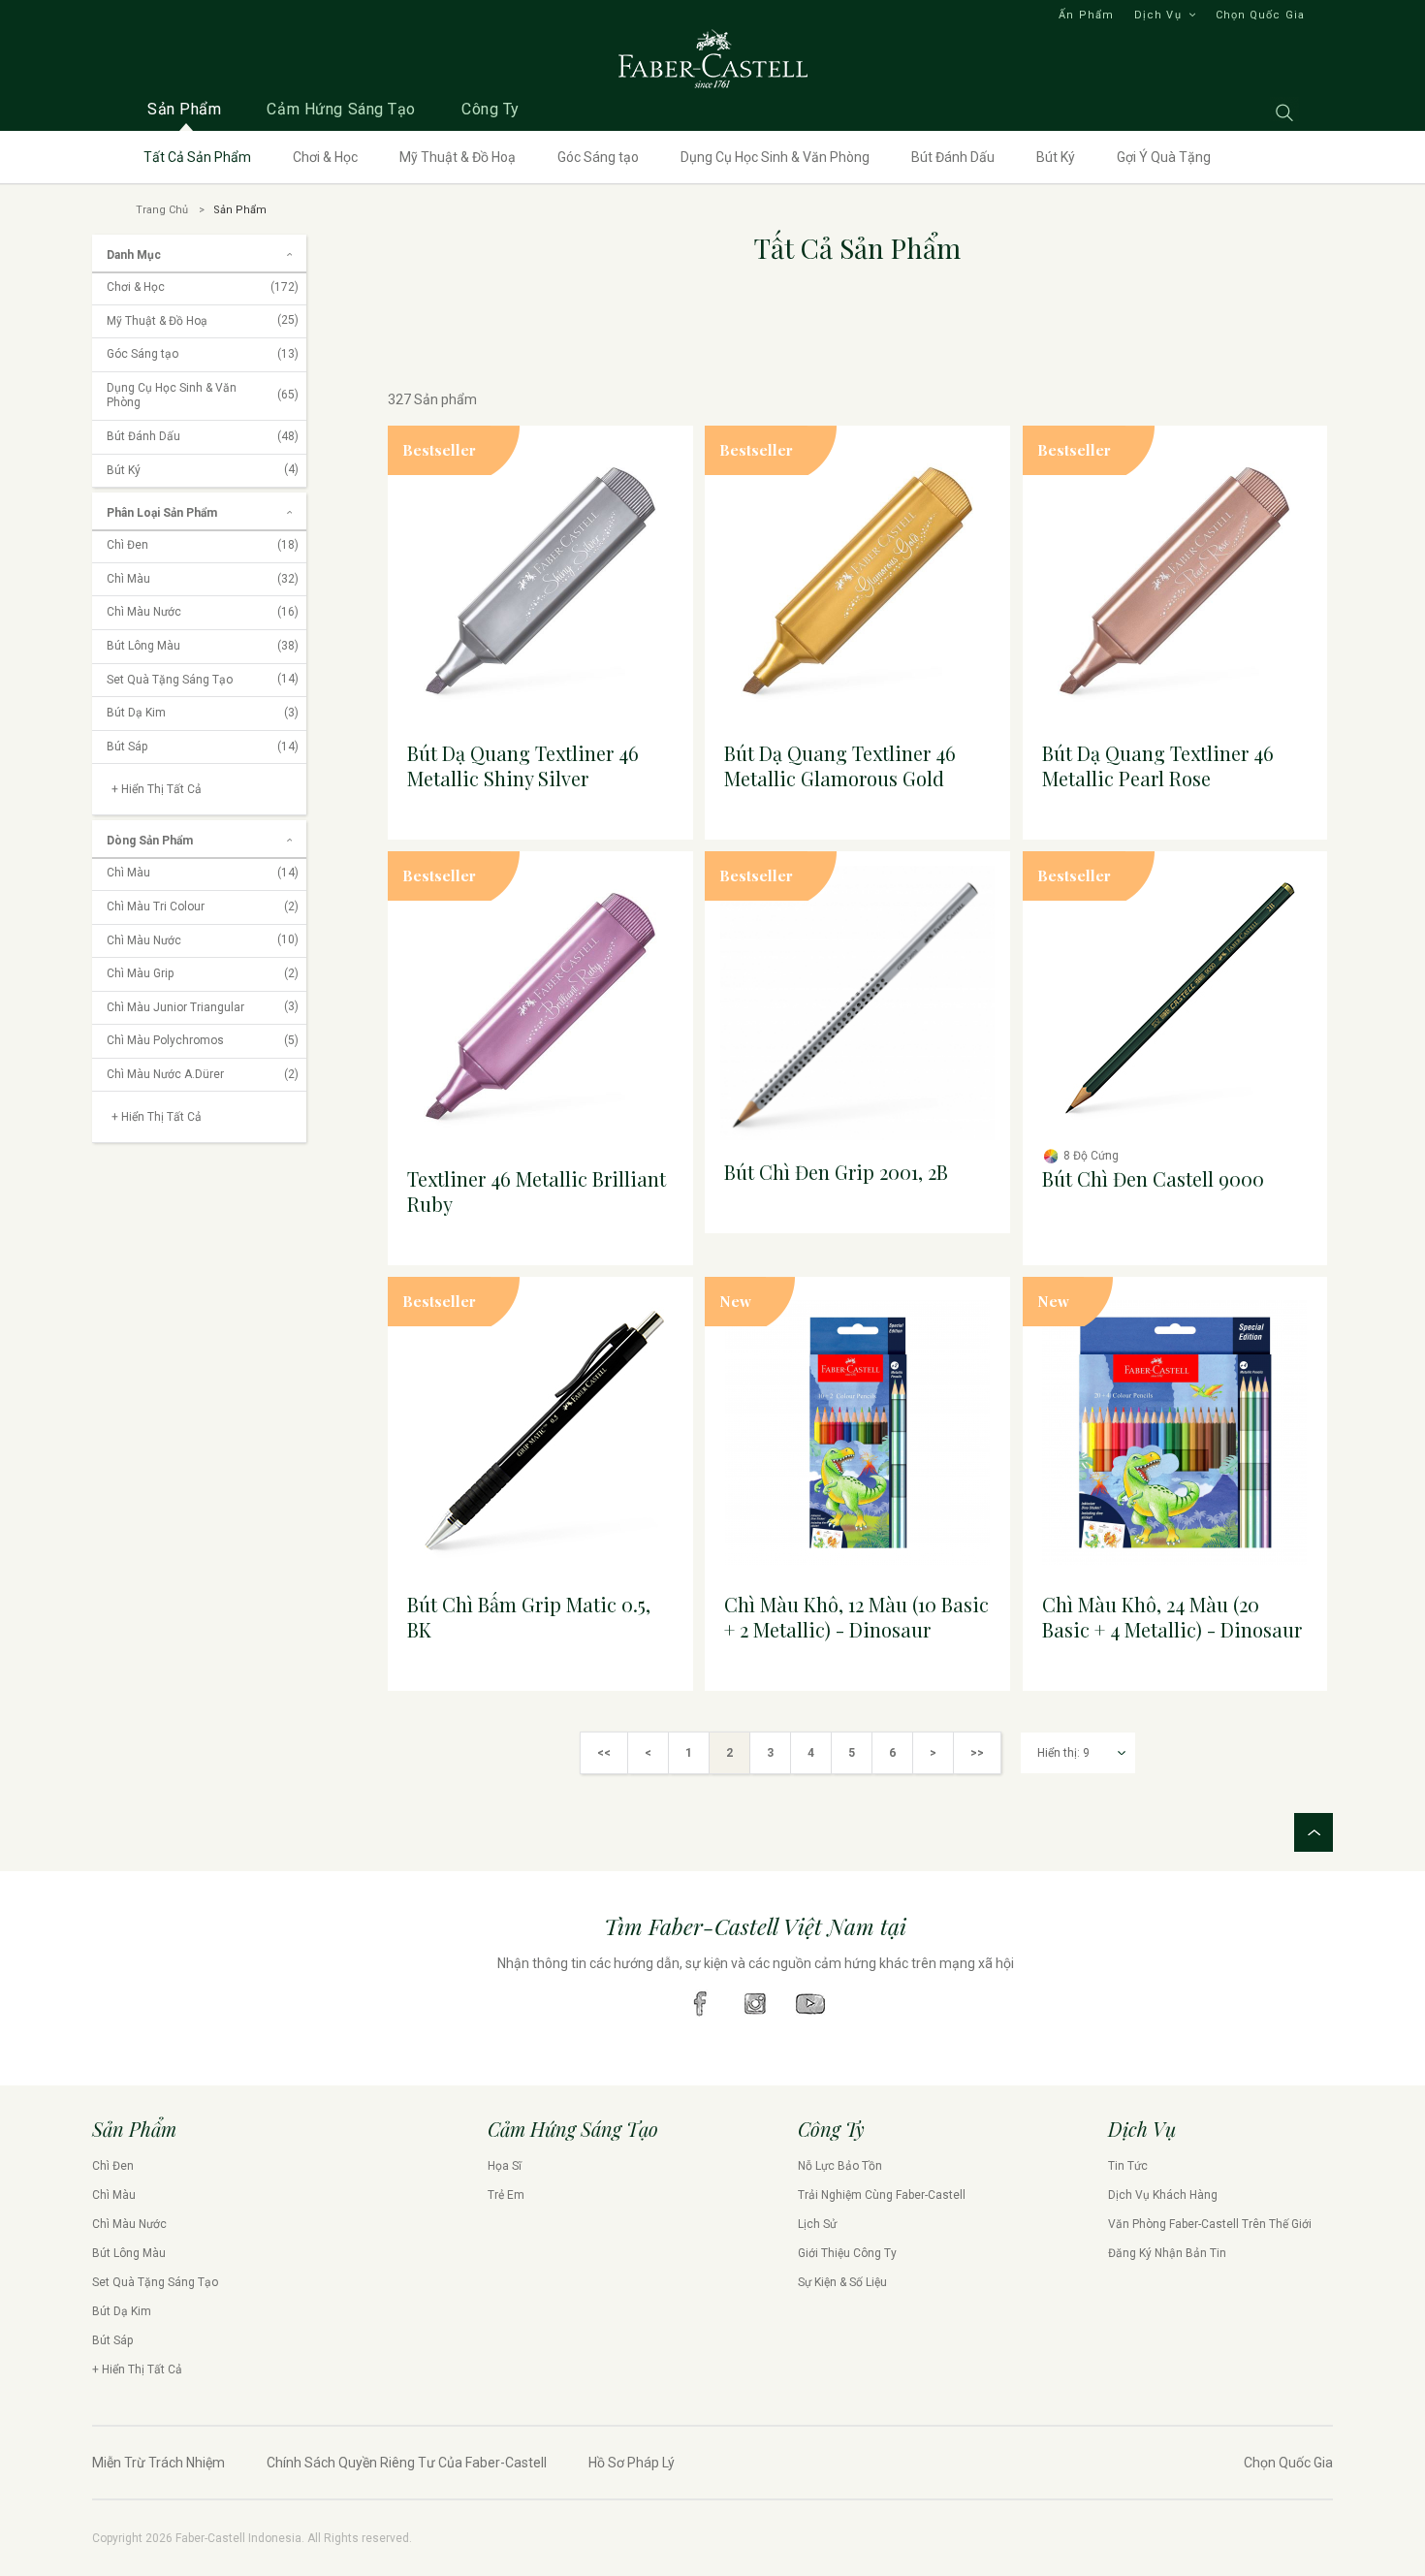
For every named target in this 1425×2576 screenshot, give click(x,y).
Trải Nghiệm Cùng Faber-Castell (882, 2195)
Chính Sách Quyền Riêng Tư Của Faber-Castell (407, 2463)
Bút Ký (1056, 157)
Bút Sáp (203, 747)
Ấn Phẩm (1086, 15)
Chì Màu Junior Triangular (203, 1007)
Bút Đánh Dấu (953, 157)
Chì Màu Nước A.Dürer (203, 1074)
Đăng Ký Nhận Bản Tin (1167, 2253)
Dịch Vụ (1158, 15)
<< (604, 1753)
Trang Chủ (162, 210)
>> (977, 1753)
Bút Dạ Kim (203, 713)
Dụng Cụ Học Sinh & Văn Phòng (775, 157)
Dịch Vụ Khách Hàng (1163, 2195)
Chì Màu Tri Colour (203, 906)
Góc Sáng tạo (598, 157)
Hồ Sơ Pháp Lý (632, 2463)
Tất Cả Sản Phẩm (197, 157)
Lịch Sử (817, 2224)
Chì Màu (203, 579)
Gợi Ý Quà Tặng (1164, 157)
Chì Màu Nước (203, 612)
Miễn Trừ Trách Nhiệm (158, 2463)
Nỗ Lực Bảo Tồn (840, 2166)
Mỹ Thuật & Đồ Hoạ (458, 157)
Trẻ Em (506, 2195)
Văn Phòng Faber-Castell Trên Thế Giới (1210, 2224)
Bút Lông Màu (203, 646)
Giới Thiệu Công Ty (847, 2253)
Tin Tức (1128, 2166)
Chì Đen (203, 545)
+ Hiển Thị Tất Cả (137, 2369)
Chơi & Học (325, 157)
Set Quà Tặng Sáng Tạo (203, 680)
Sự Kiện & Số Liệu (842, 2282)
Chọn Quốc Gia (1260, 15)
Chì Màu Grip (203, 973)
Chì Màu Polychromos (203, 1040)
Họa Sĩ (505, 2166)
